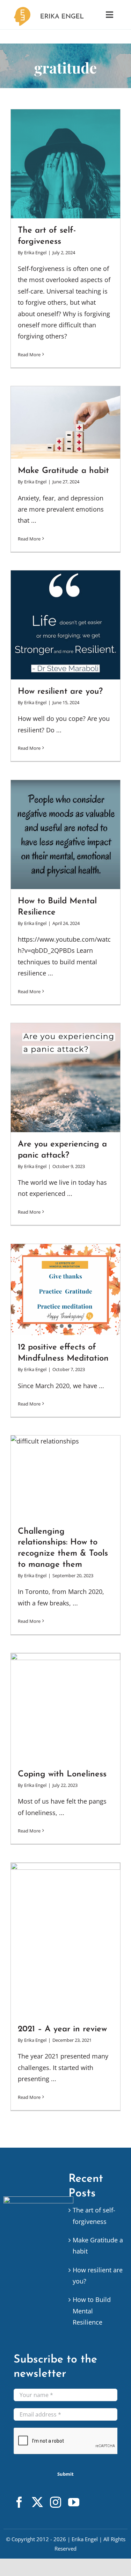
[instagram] (56, 2502)
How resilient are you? (60, 692)
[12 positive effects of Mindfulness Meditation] (65, 1290)
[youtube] (74, 2502)
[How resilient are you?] (65, 625)
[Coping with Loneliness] (65, 1708)
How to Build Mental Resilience (92, 2311)
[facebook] (19, 2502)
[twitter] (37, 2502)
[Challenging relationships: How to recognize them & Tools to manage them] (65, 1477)
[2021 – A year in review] (65, 1940)
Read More (29, 355)
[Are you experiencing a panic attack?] (65, 1078)
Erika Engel (35, 252)
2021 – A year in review (62, 2029)
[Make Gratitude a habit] (65, 423)
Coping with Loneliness (62, 1774)
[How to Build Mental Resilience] (65, 835)
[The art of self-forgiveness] (65, 164)
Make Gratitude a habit (63, 471)
